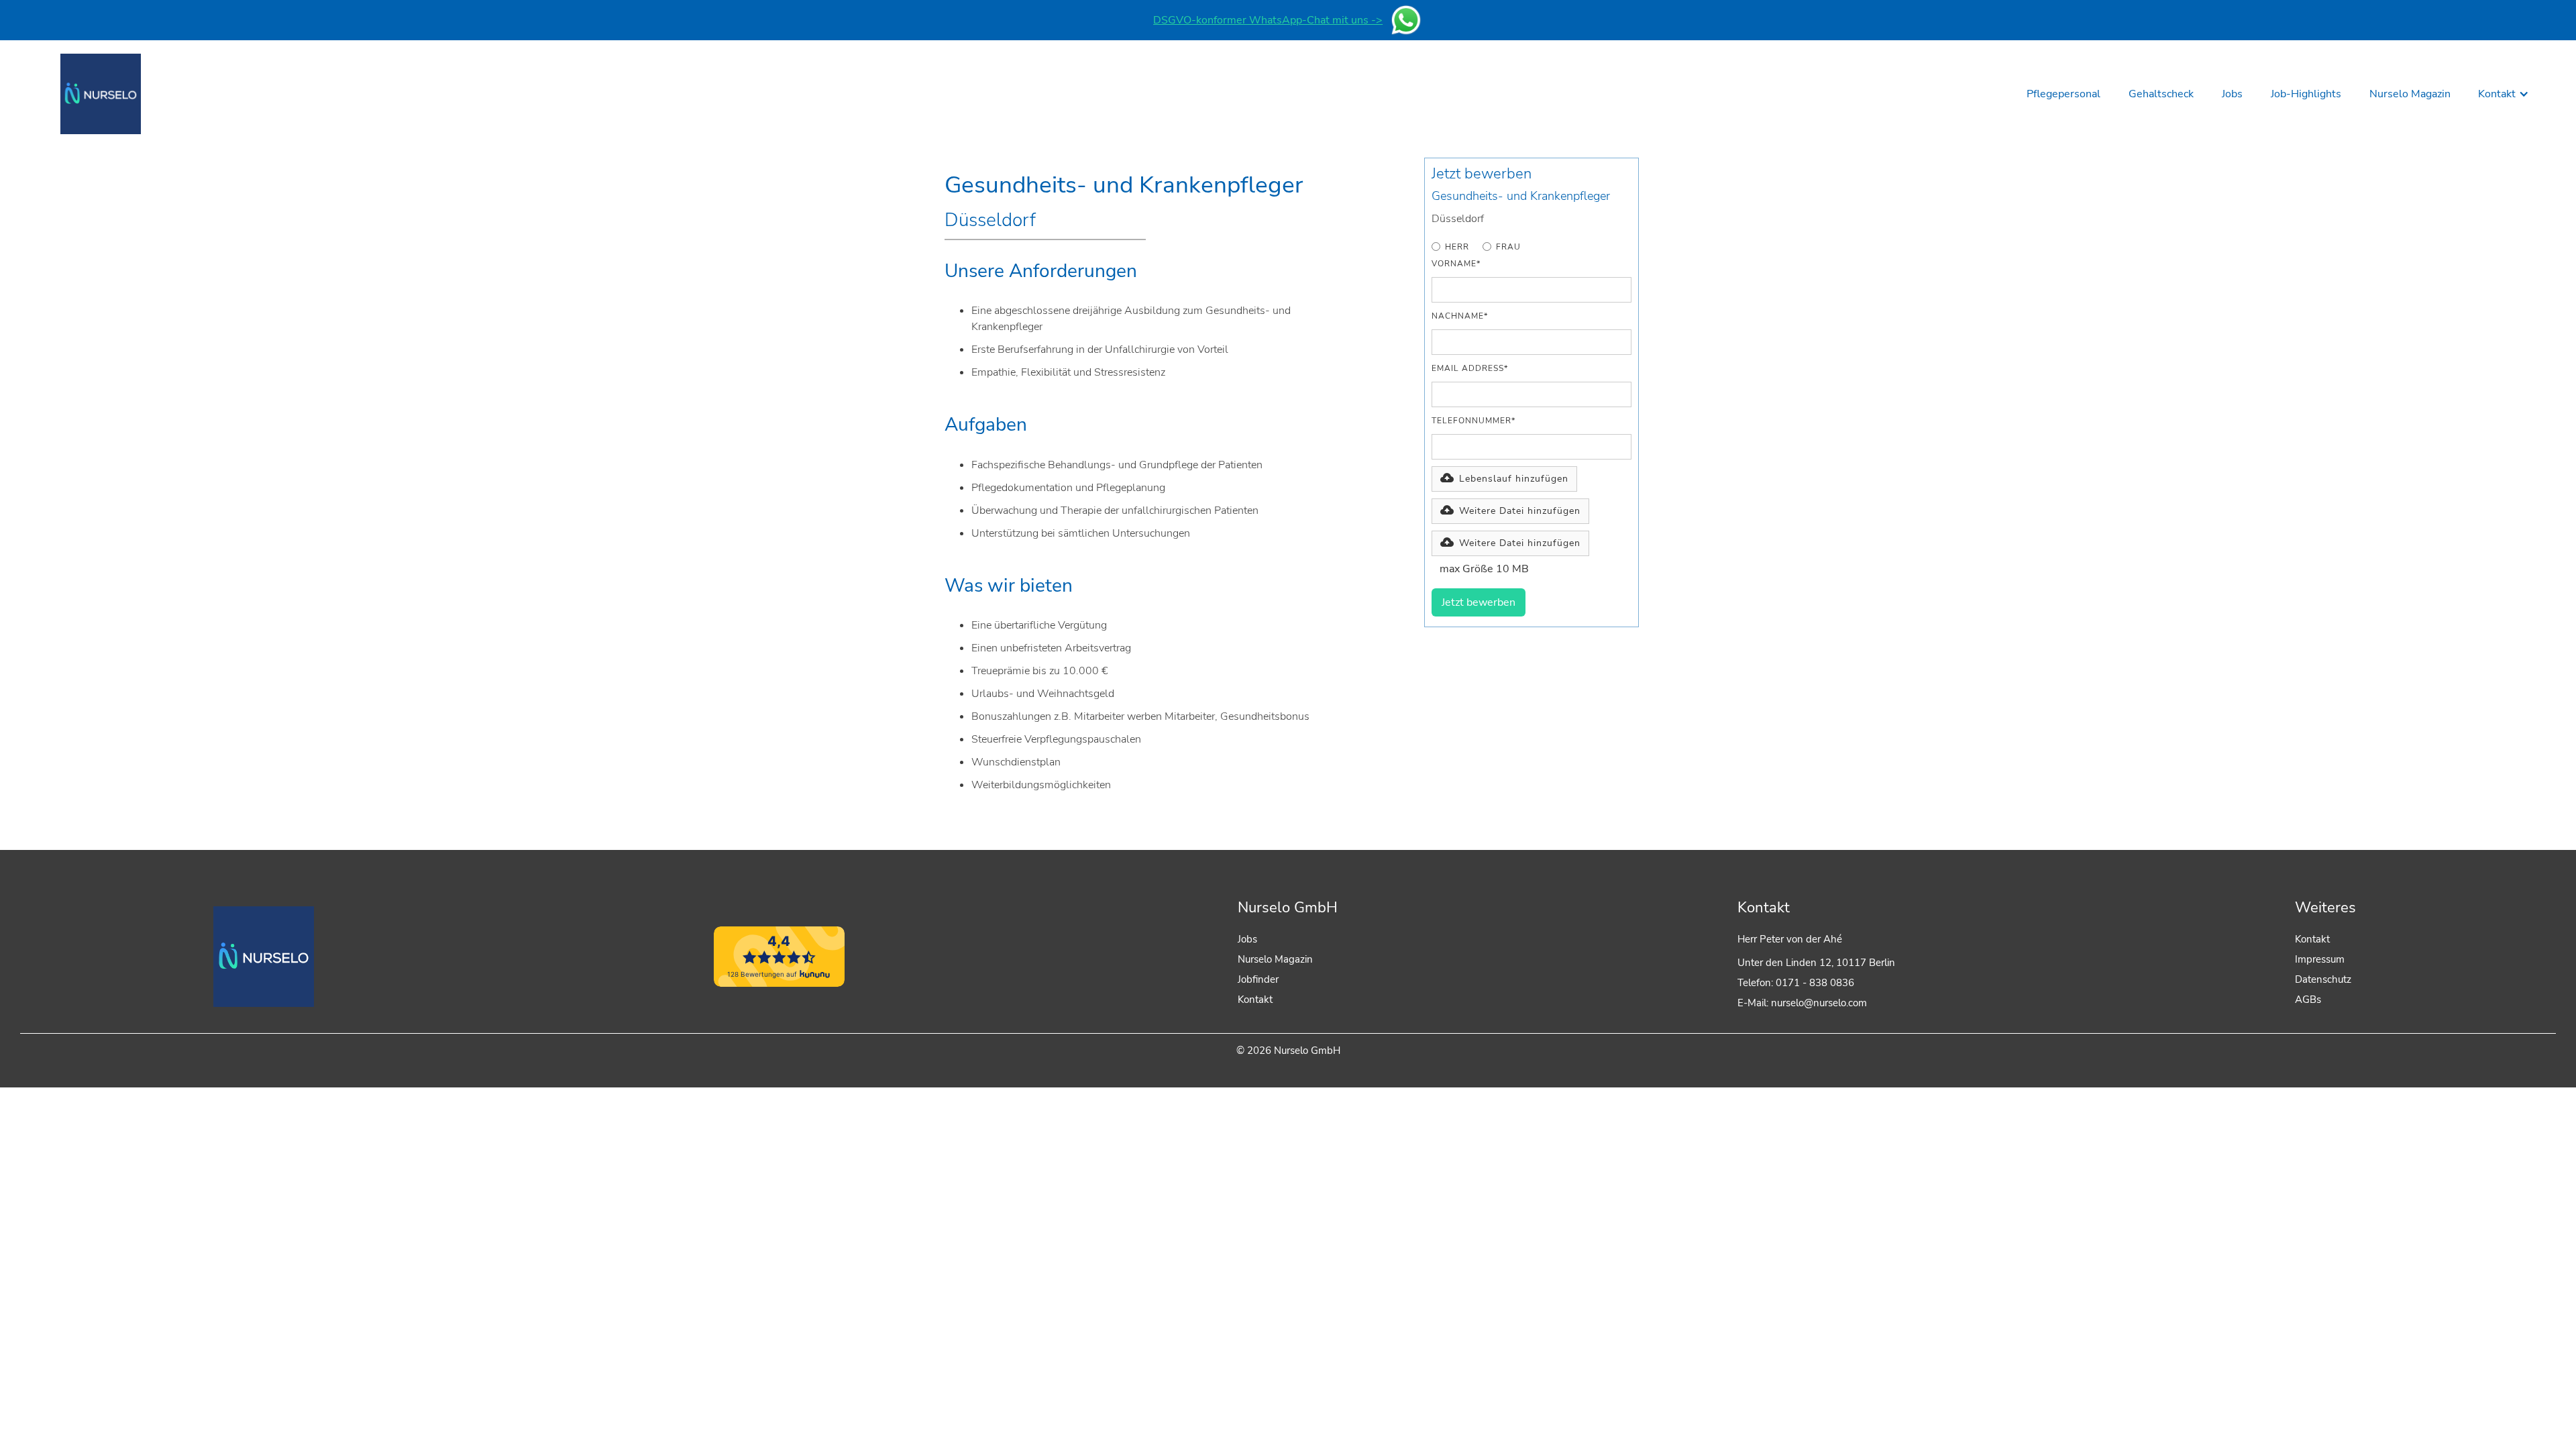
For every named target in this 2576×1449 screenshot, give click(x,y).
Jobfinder (1258, 979)
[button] (2504, 94)
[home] (101, 94)
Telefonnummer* (1473, 421)
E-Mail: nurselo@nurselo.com (1802, 1003)
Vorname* (1456, 264)
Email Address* (1470, 368)
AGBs (2308, 1000)
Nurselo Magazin (1275, 959)
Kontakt (1255, 1000)
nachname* (1460, 316)
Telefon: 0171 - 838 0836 (1796, 983)
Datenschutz (2323, 979)
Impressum (2320, 959)
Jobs (1247, 939)
